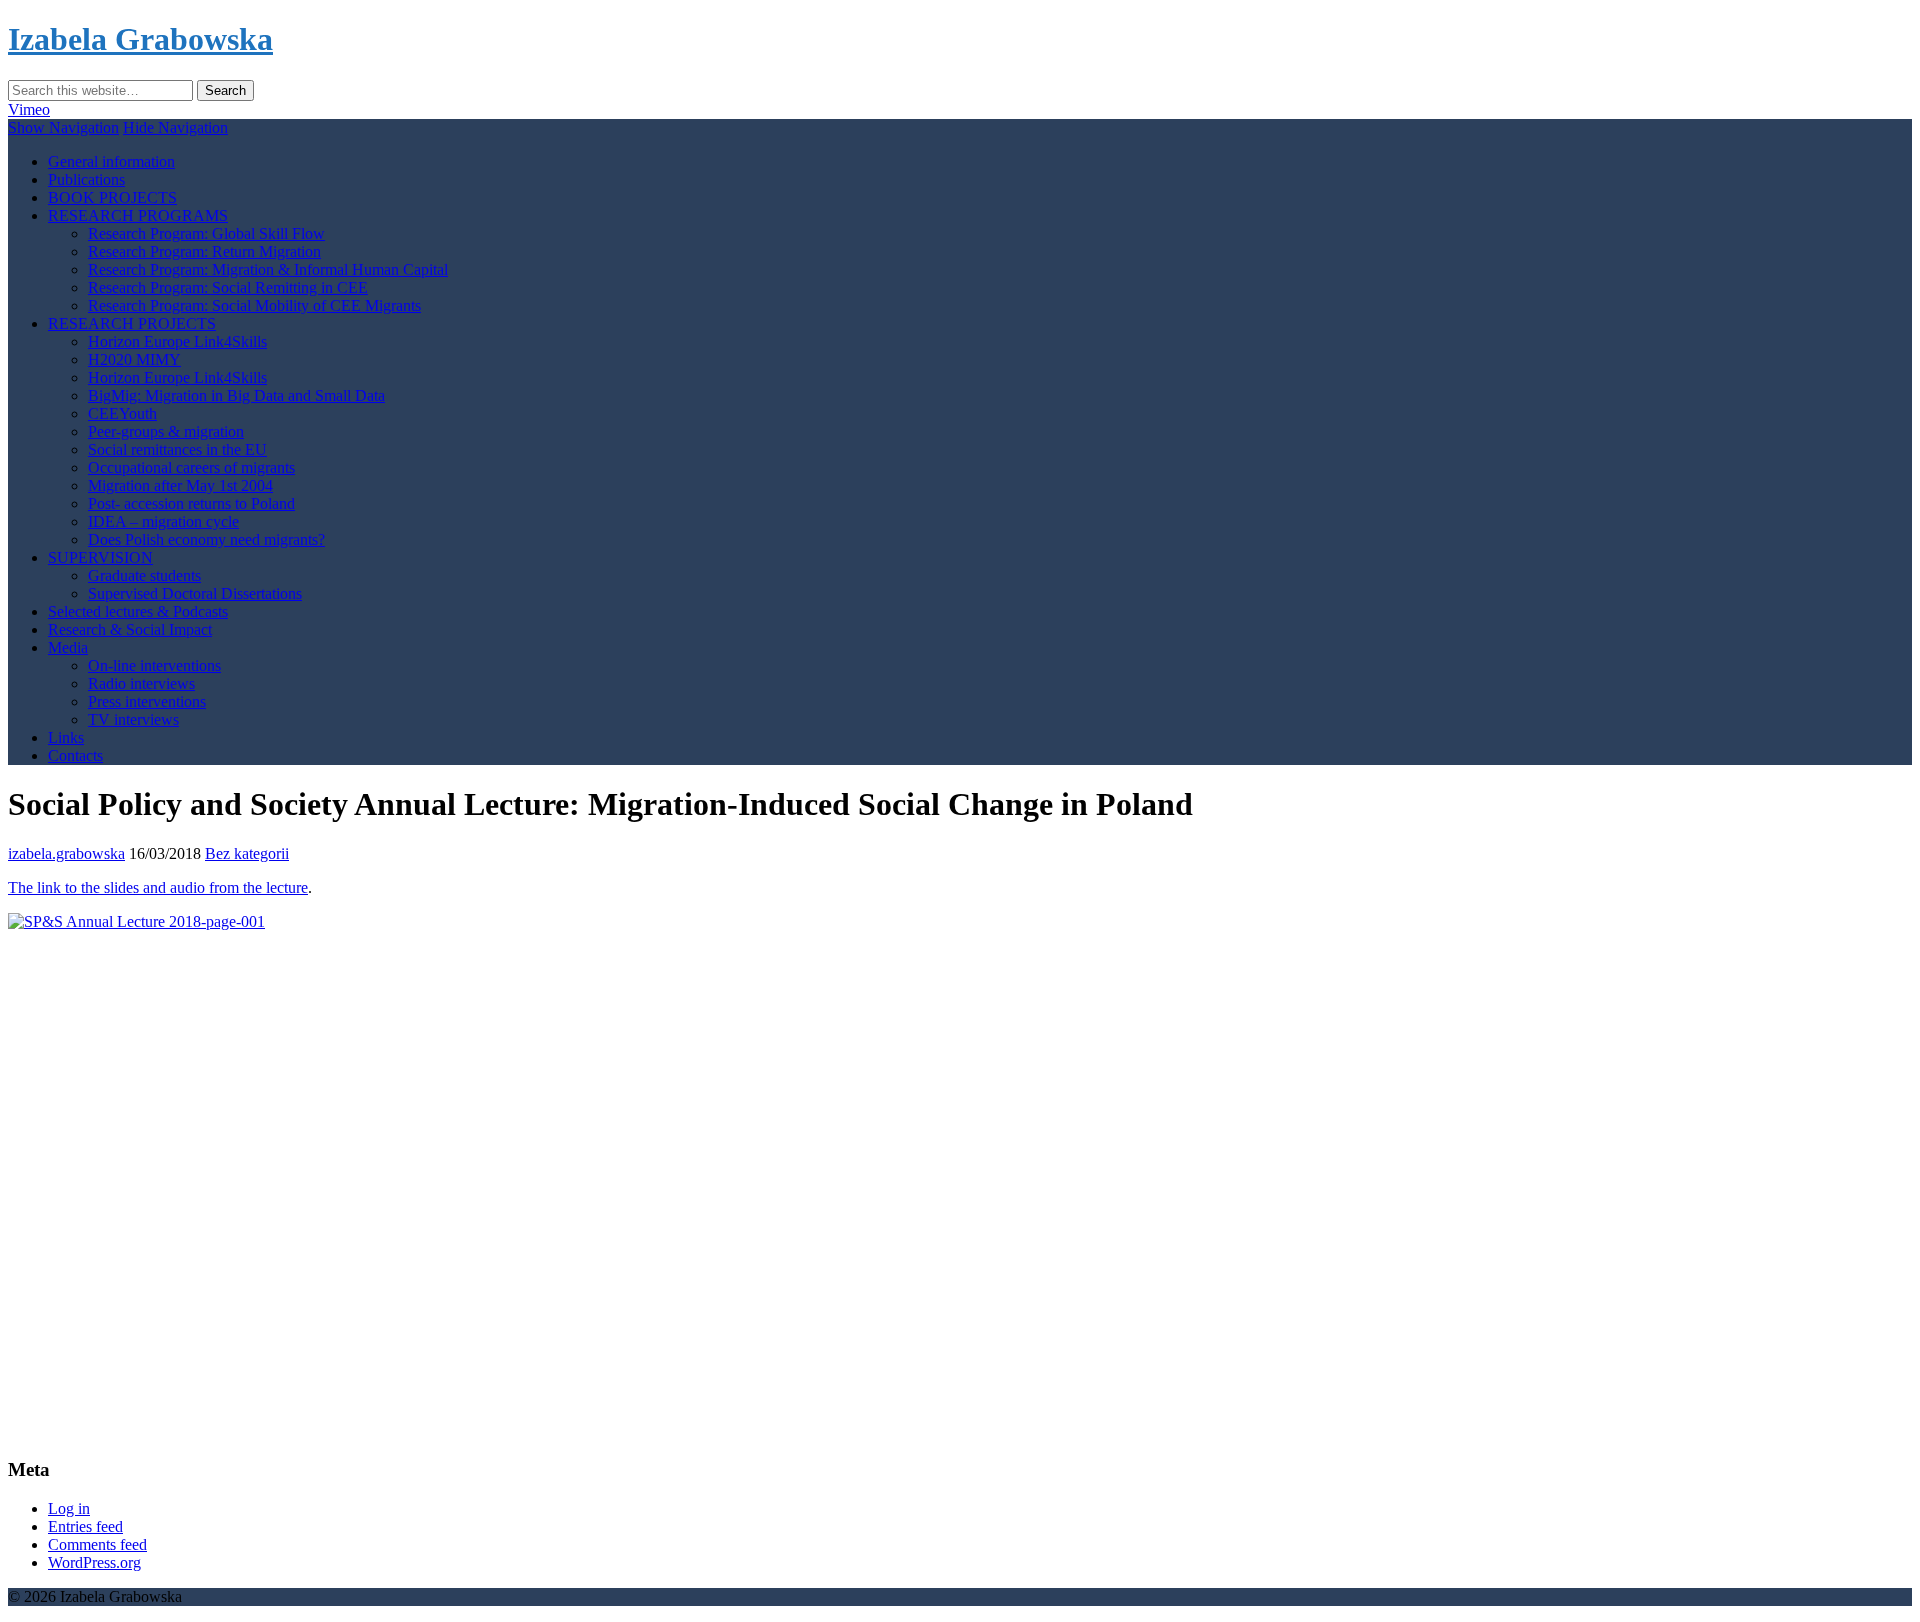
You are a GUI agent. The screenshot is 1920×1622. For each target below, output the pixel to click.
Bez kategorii (247, 853)
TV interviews (133, 719)
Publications (86, 179)
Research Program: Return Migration (204, 251)
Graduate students (144, 575)
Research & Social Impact (130, 629)
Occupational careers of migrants (191, 467)
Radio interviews (141, 683)
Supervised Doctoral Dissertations (195, 593)
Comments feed (97, 1544)
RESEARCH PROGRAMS (138, 215)
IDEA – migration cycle (163, 521)
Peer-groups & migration (166, 431)
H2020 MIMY (134, 359)
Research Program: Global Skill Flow (206, 233)
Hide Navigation (175, 127)
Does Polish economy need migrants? (206, 539)
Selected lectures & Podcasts (138, 611)
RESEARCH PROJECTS (132, 323)
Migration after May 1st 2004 (180, 485)
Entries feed (85, 1526)
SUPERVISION (100, 557)
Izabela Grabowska (140, 39)
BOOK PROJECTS (112, 197)
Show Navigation (63, 127)
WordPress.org (94, 1562)
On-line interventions (154, 665)
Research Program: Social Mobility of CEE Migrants (254, 305)
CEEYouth (122, 413)
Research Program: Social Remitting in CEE (228, 287)
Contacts (75, 755)
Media (68, 647)
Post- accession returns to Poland (191, 503)
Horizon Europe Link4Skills (177, 341)
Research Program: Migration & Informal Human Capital (268, 269)
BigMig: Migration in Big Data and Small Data (236, 395)
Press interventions (147, 701)
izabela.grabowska (66, 853)
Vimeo (29, 109)
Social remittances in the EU (177, 449)
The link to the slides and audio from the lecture (158, 887)
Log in (69, 1508)
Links (66, 737)
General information (111, 161)
